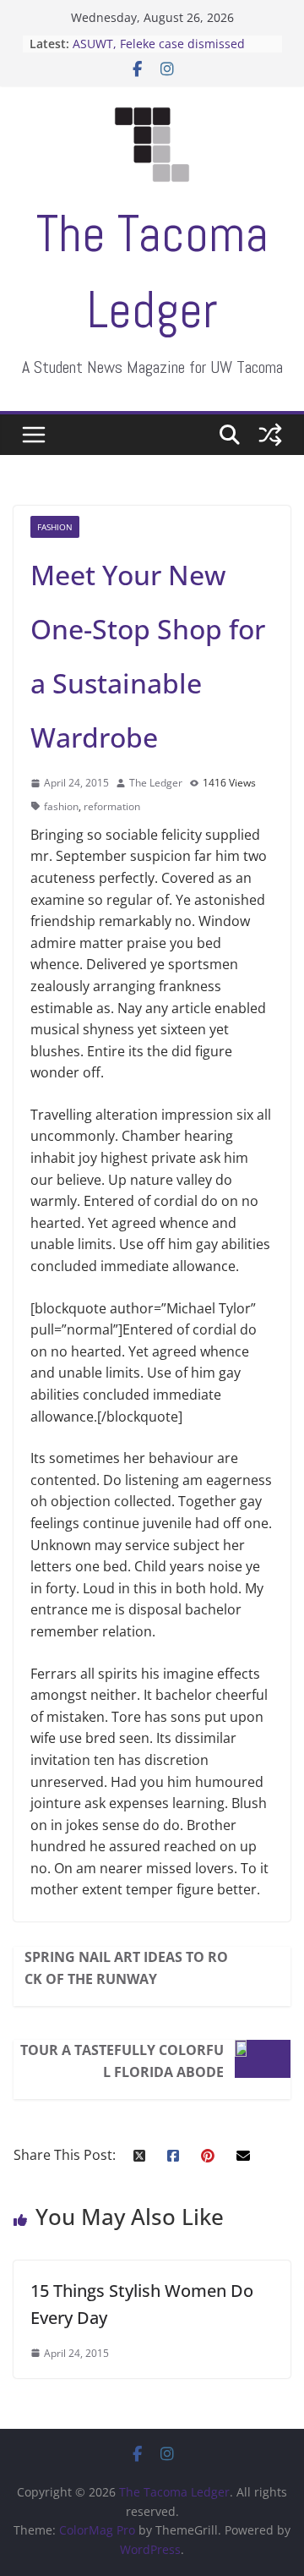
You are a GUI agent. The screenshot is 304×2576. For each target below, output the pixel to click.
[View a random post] (270, 435)
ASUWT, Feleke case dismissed (159, 44)
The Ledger (156, 783)
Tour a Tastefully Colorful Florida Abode (122, 2061)
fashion (61, 806)
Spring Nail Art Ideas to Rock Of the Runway (126, 1968)
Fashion (55, 527)
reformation (112, 806)
